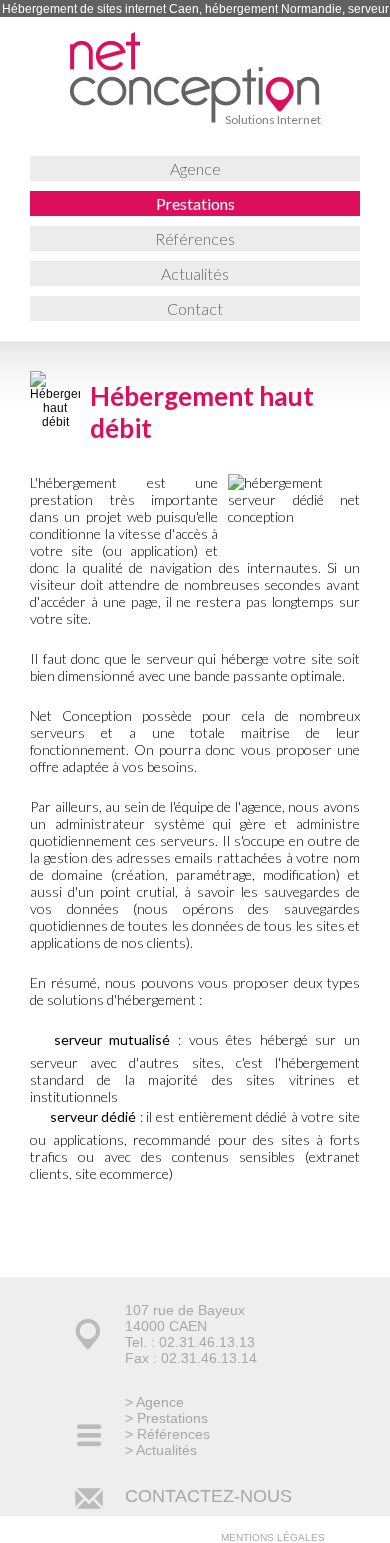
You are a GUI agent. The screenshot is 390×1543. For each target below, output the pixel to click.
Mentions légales (273, 1537)
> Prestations (166, 1418)
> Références (167, 1434)
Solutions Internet (273, 119)
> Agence (154, 1402)
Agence (195, 168)
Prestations (195, 203)
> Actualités (161, 1450)
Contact (195, 308)
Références (195, 238)
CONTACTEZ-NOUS (208, 1496)
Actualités (195, 273)
